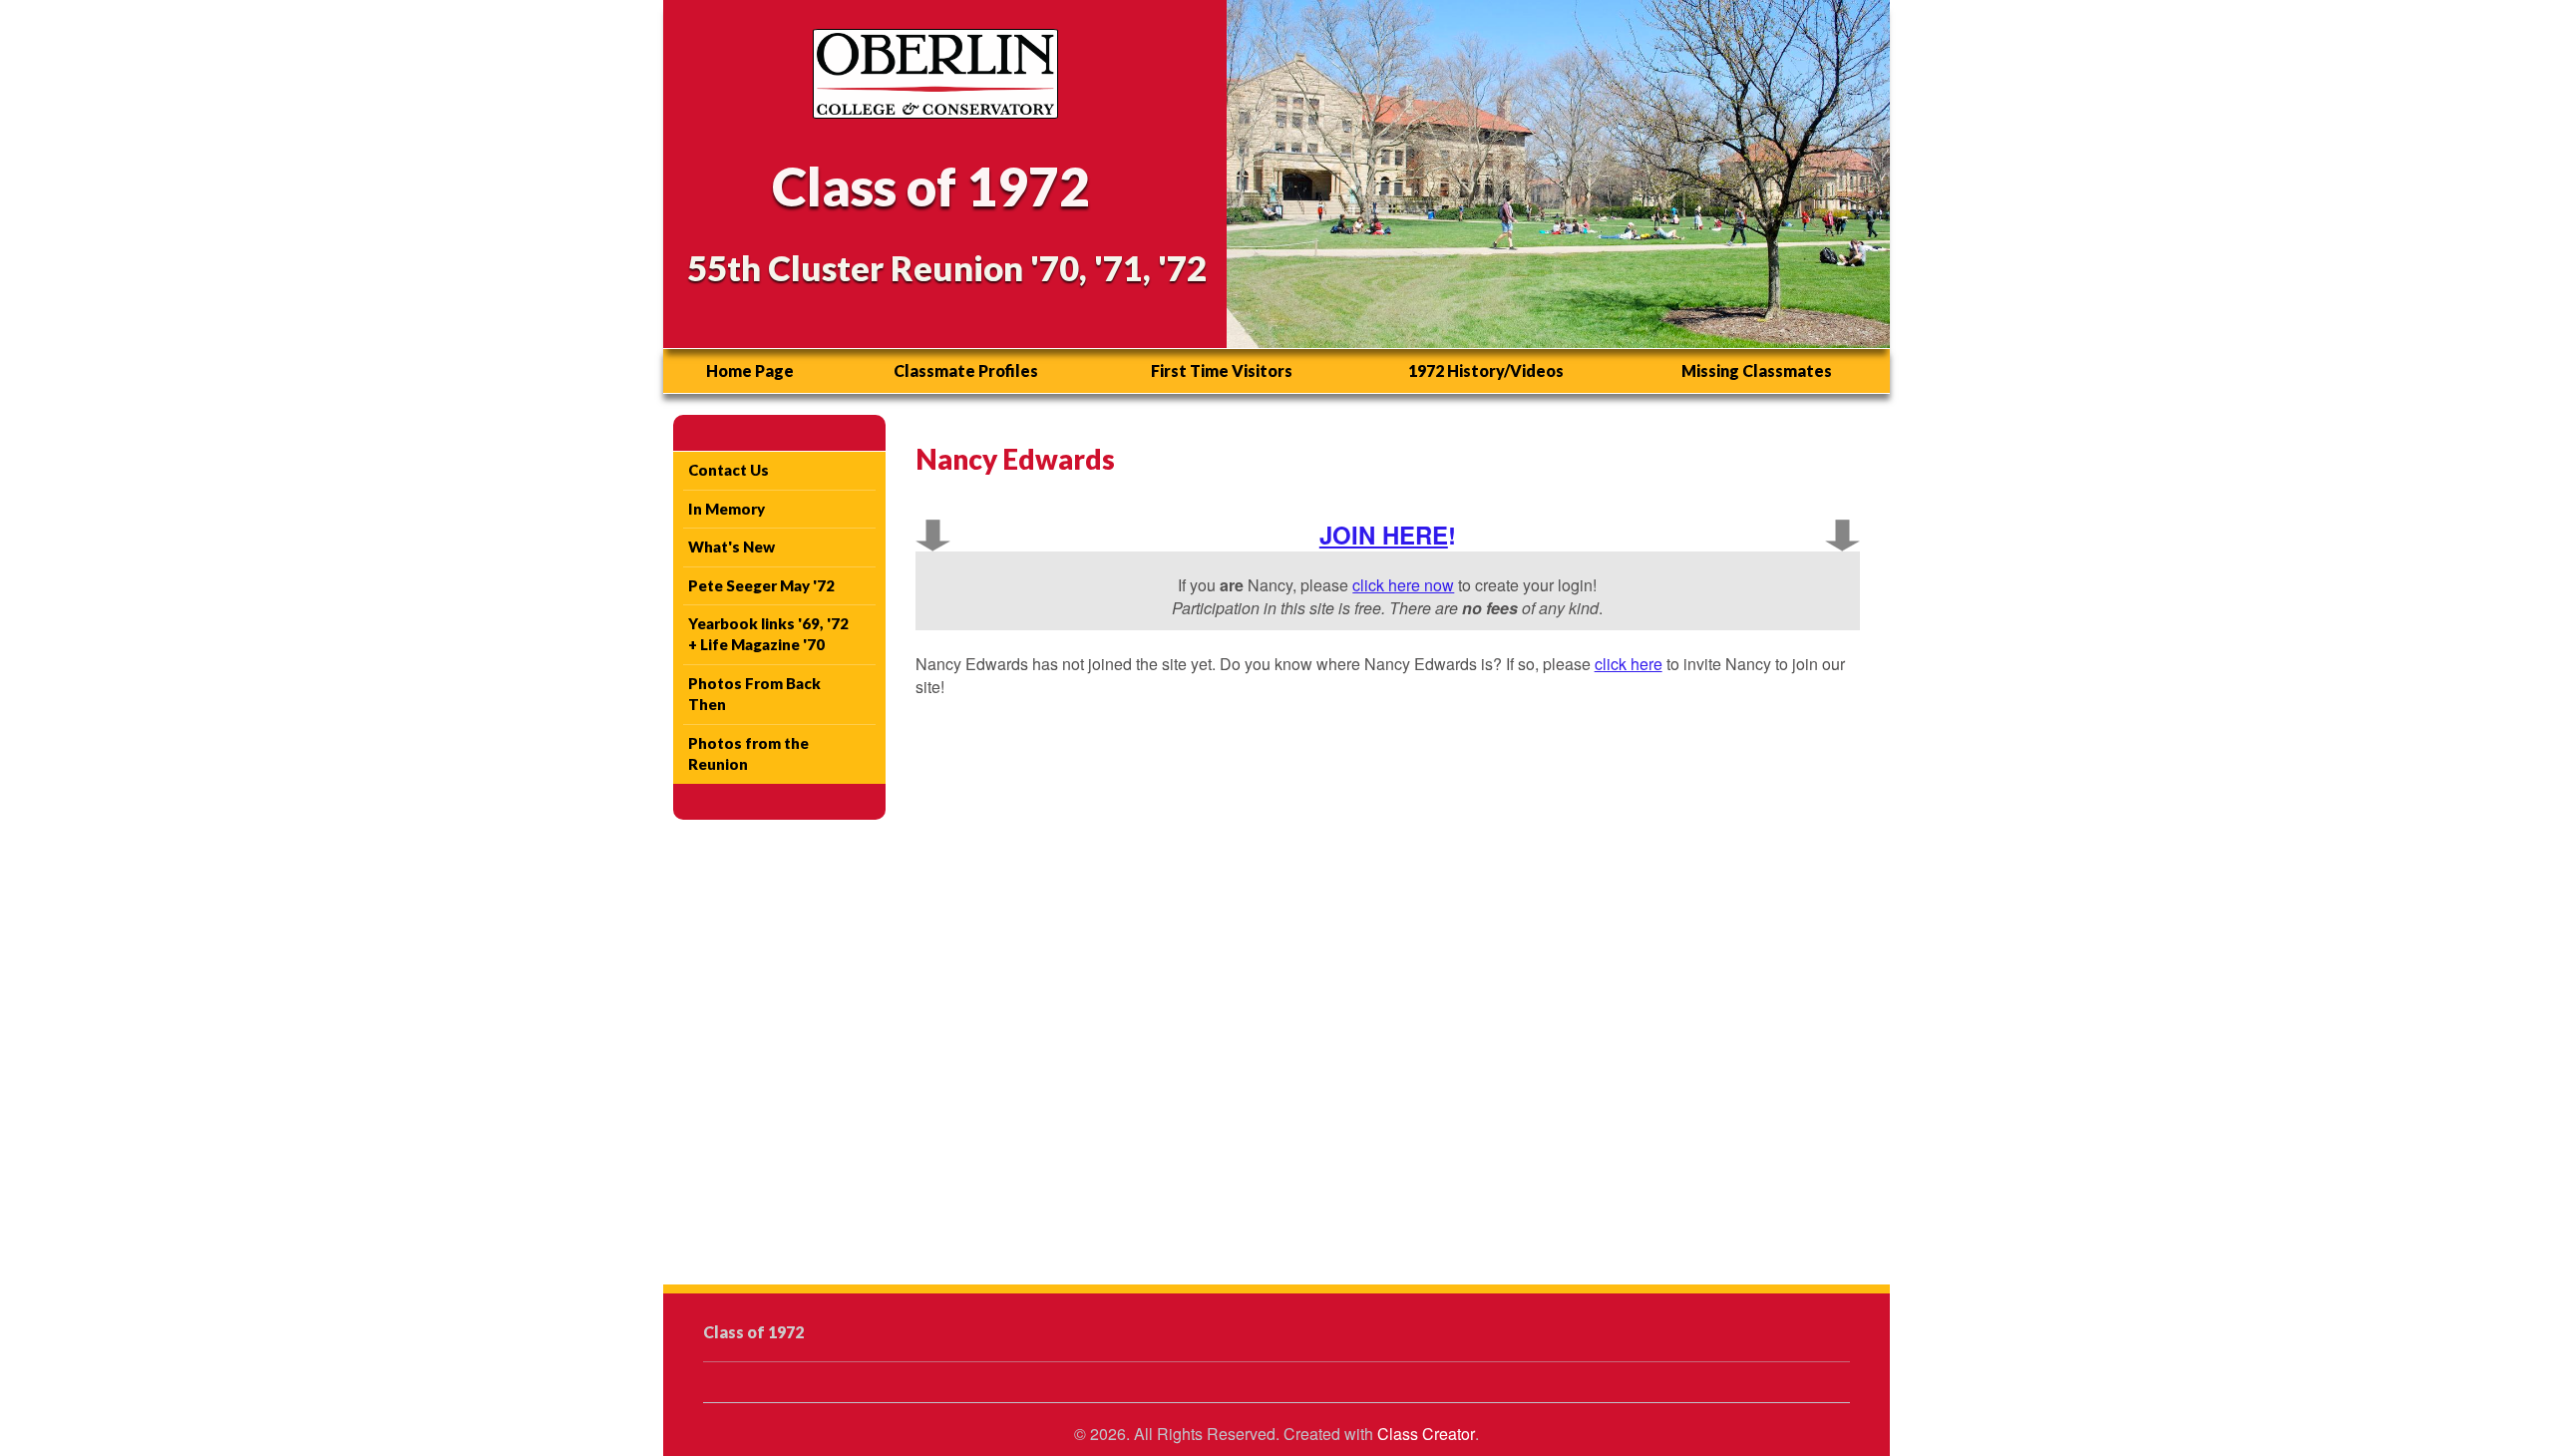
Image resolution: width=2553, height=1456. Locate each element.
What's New (731, 546)
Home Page (750, 370)
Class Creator (1426, 1434)
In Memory (727, 509)
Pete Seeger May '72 (761, 585)
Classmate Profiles (966, 370)
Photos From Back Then (754, 694)
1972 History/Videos (1486, 370)
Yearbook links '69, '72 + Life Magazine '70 (768, 634)
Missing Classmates (1757, 370)
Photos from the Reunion (748, 753)
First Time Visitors (1222, 370)
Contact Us (729, 470)
